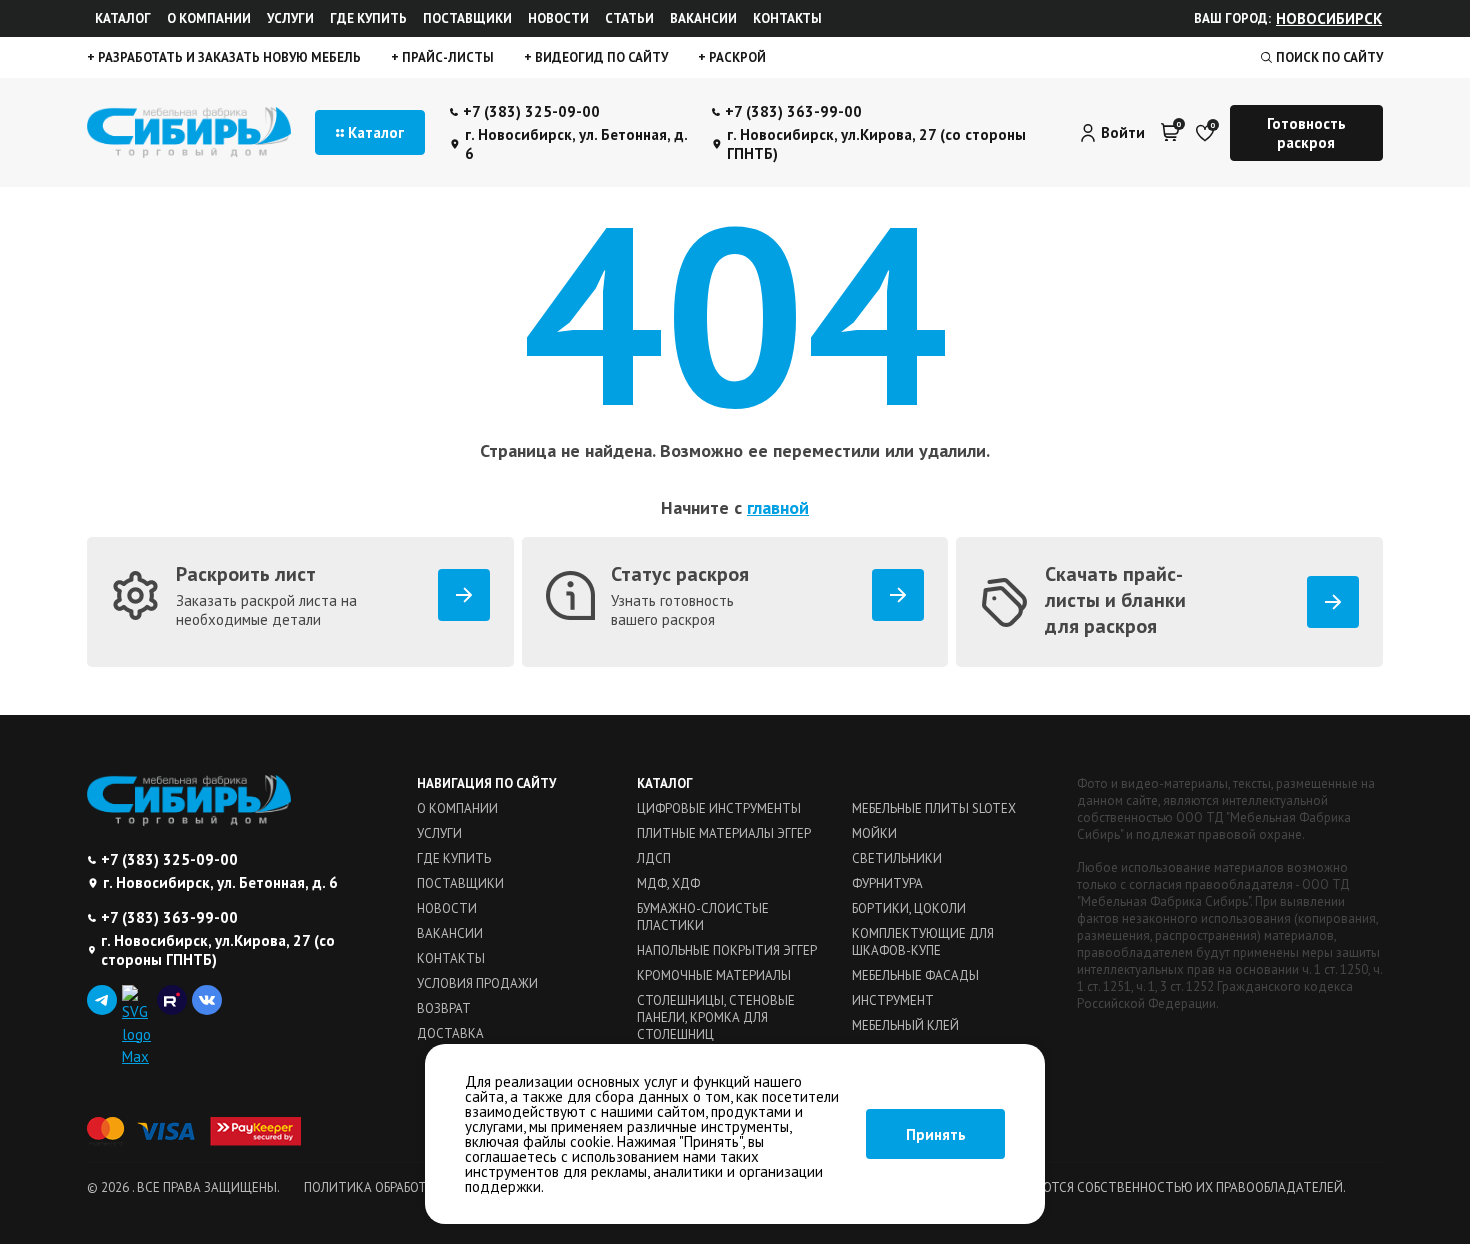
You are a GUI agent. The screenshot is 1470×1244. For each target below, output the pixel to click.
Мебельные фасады (915, 975)
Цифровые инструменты (719, 808)
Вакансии (703, 18)
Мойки (874, 833)
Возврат (444, 1008)
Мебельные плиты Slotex (934, 808)
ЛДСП (654, 858)
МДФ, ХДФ (668, 883)
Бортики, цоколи (909, 908)
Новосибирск (1329, 18)
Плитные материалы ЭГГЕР (724, 833)
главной (778, 507)
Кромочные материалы (714, 975)
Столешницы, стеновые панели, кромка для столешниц (716, 1017)
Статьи (629, 18)
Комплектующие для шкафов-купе (923, 942)
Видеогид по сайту (600, 57)
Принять (936, 1134)
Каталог (123, 18)
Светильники (897, 858)
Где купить (368, 18)
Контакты (787, 18)
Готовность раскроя (1306, 133)
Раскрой (736, 57)
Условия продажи (477, 983)
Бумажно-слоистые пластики (703, 917)
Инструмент (893, 1000)
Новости (558, 18)
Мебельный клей (905, 1025)
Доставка (450, 1033)
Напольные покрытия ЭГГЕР (727, 950)
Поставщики (467, 18)
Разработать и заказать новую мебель (228, 57)
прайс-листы (446, 57)
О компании (209, 18)
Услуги (290, 18)
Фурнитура (887, 883)
